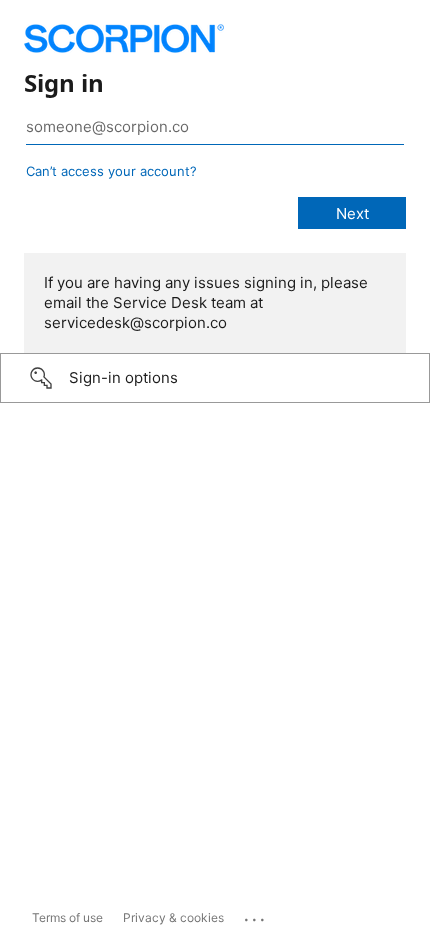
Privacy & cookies (173, 917)
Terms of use (67, 917)
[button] (215, 378)
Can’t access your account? (111, 171)
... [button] (256, 915)
